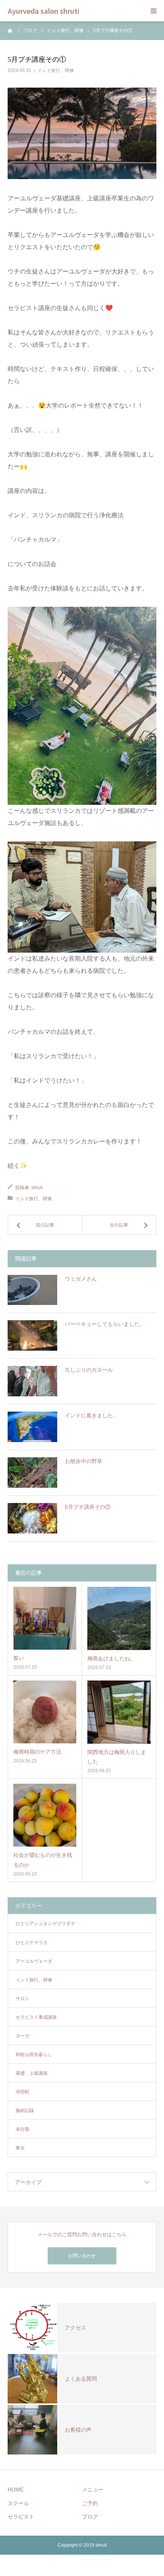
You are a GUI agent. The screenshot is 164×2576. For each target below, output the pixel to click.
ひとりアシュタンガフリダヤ (45, 1924)
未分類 (23, 2129)
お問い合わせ (82, 2256)
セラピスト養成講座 (36, 2017)
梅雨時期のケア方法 (37, 1752)
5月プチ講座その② (88, 1507)
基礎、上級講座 (32, 2073)
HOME (16, 2490)
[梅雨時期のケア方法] (45, 1712)
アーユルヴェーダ (34, 1961)
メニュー (93, 2490)
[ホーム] (10, 30)
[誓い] (45, 1618)
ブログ (90, 2517)
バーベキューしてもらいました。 (105, 1324)
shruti (37, 1188)
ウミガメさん (81, 1279)
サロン (23, 1999)
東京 (20, 2148)
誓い (19, 1658)
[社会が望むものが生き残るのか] (45, 1815)
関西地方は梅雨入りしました (117, 1757)
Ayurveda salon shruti (43, 11)
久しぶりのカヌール (89, 1370)
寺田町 (23, 2092)
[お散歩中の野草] (32, 1473)
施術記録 (25, 2111)
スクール (18, 2503)
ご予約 (90, 2503)
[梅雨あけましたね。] (119, 1618)
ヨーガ (23, 2036)
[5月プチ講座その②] (32, 1518)
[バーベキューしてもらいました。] (32, 1335)
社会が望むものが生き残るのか (43, 1860)
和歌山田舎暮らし (34, 2055)
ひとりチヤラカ (32, 1943)
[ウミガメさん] (32, 1290)
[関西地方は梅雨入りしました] (119, 1712)
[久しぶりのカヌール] (32, 1381)
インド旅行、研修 (56, 70)
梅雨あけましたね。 (111, 1658)
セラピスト (21, 2517)
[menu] (153, 11)
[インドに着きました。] (32, 1427)
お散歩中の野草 (84, 1461)
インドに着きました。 (92, 1415)
